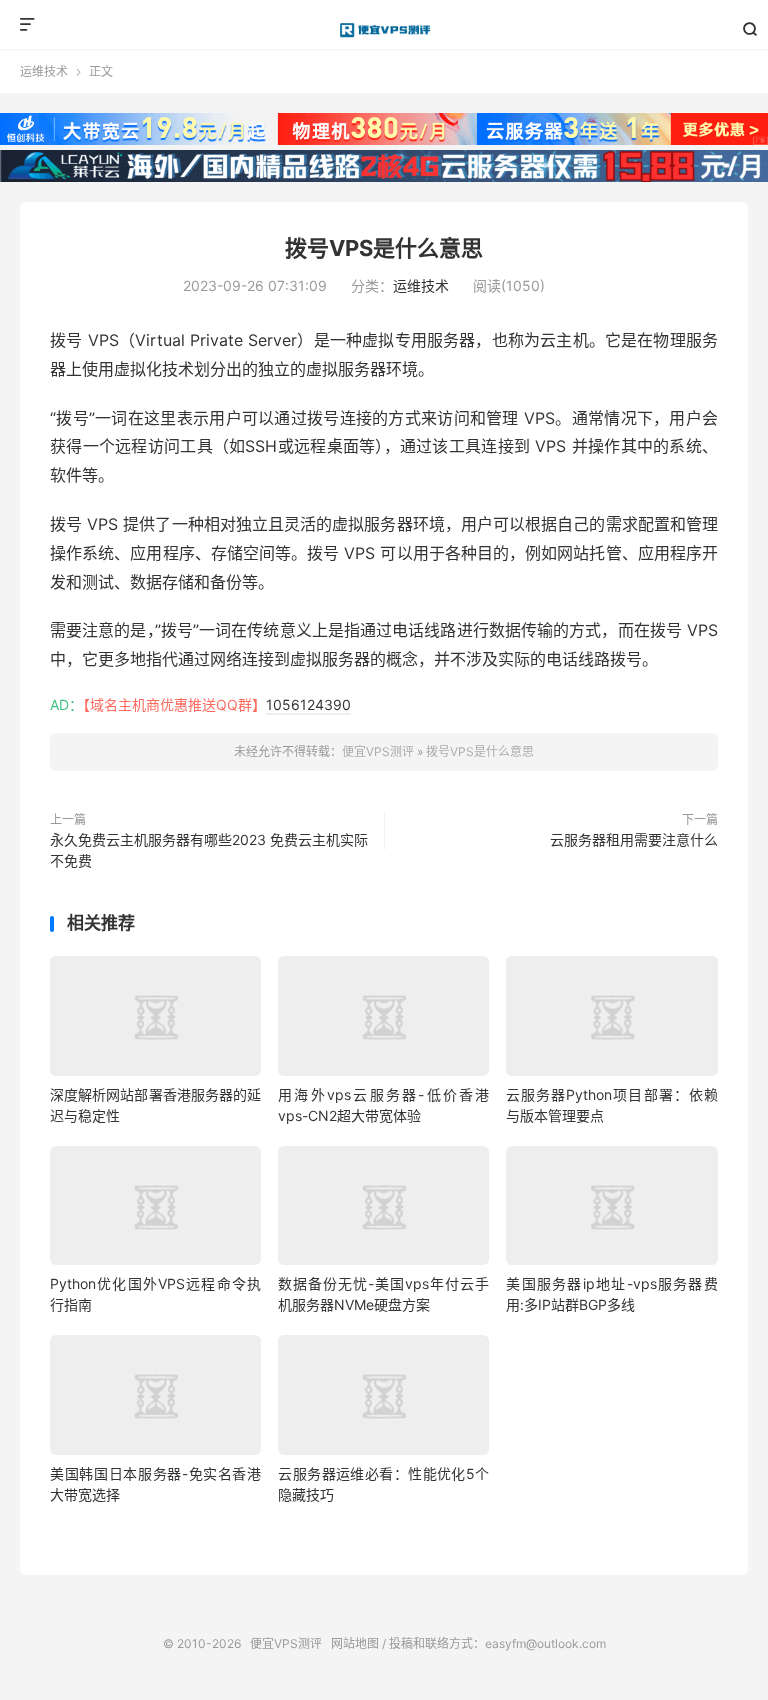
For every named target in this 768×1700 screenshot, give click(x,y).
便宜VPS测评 (384, 30)
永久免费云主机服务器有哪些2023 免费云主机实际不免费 (209, 850)
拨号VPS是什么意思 (384, 248)
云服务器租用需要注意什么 (634, 839)
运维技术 (44, 71)
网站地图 (355, 1643)
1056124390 (308, 704)
